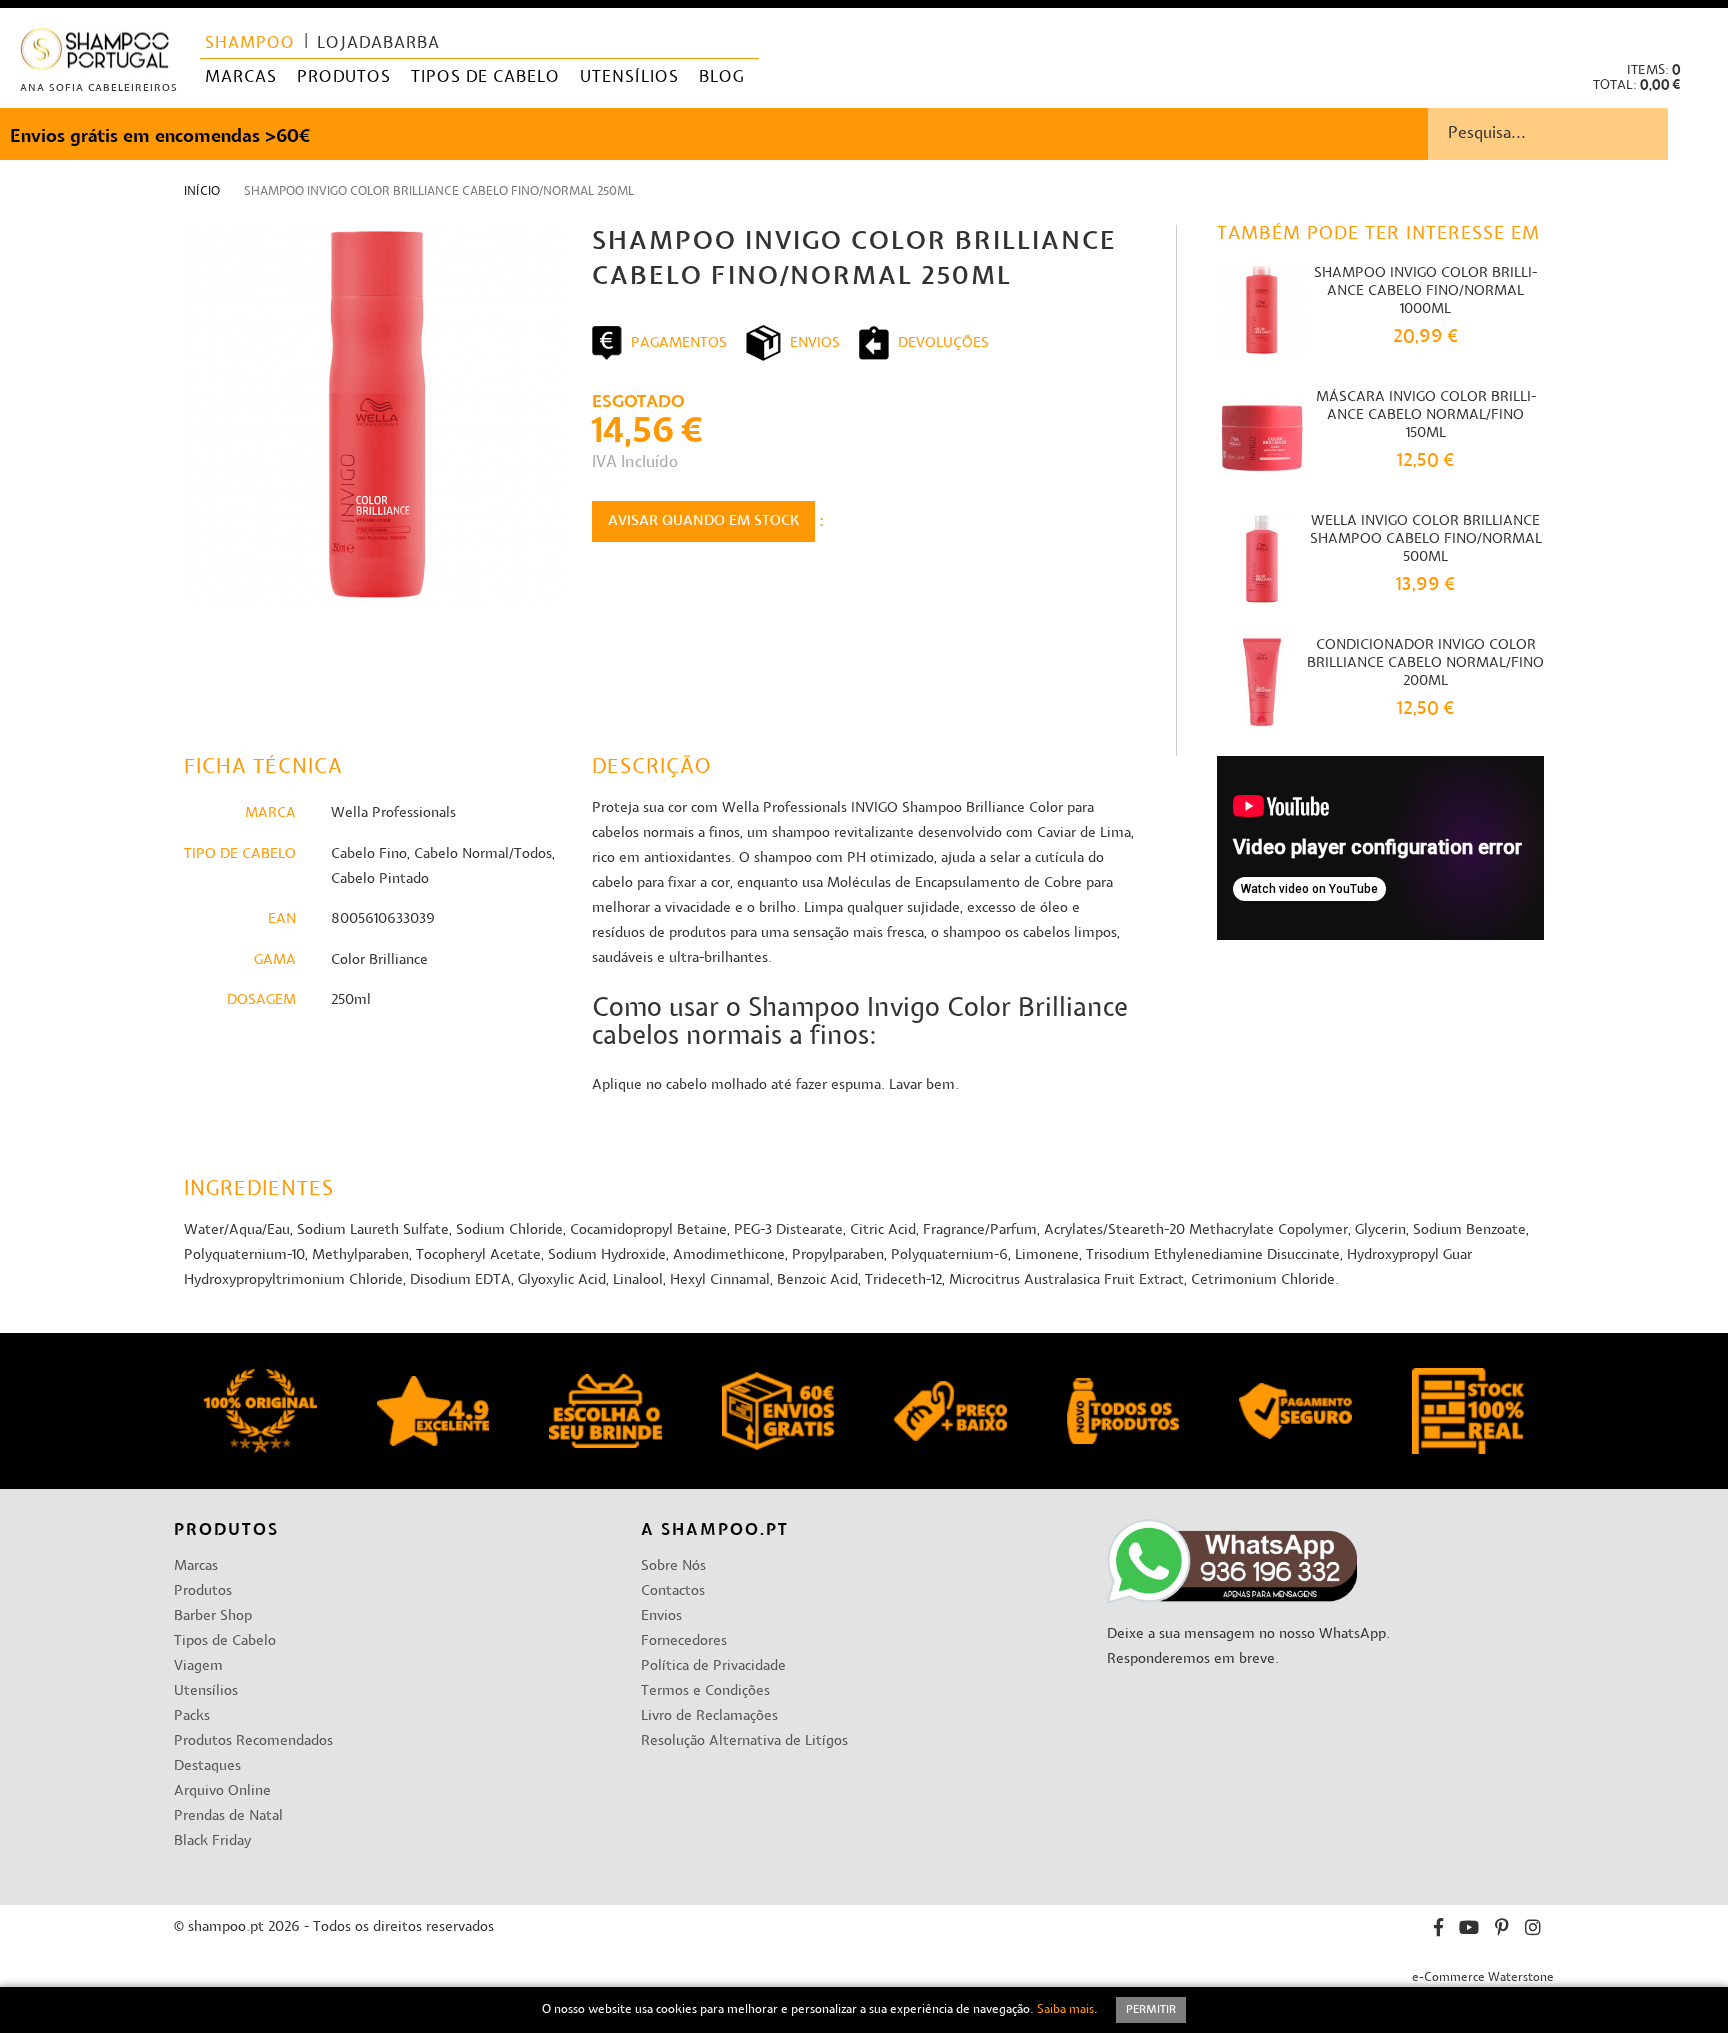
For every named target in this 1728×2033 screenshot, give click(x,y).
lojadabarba (378, 44)
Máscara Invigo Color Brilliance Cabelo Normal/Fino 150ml (1426, 415)
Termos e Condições (705, 1691)
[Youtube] (1469, 1930)
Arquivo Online (222, 1791)
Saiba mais (1065, 2010)
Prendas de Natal (228, 1816)
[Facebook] (1438, 1930)
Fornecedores (684, 1641)
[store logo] (95, 53)
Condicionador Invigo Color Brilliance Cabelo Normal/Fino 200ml (1425, 663)
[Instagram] (1533, 1930)
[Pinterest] (1502, 1930)
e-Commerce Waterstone (1483, 1978)
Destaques (207, 1766)
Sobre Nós (673, 1566)
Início (202, 192)
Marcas (196, 1566)
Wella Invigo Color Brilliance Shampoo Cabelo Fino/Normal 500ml (1426, 539)
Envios (661, 1616)
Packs (192, 1716)
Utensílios (206, 1691)
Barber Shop (213, 1616)
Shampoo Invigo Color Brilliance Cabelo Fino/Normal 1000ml (1425, 291)
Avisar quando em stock (703, 521)
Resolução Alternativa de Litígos (744, 1741)
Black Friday (212, 1841)
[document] (864, 2010)
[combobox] (1578, 134)
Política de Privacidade (713, 1666)
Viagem (198, 1666)
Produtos (203, 1591)
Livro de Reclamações (709, 1716)
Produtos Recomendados (253, 1741)
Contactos (673, 1591)
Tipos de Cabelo (225, 1641)
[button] (1696, 30)
